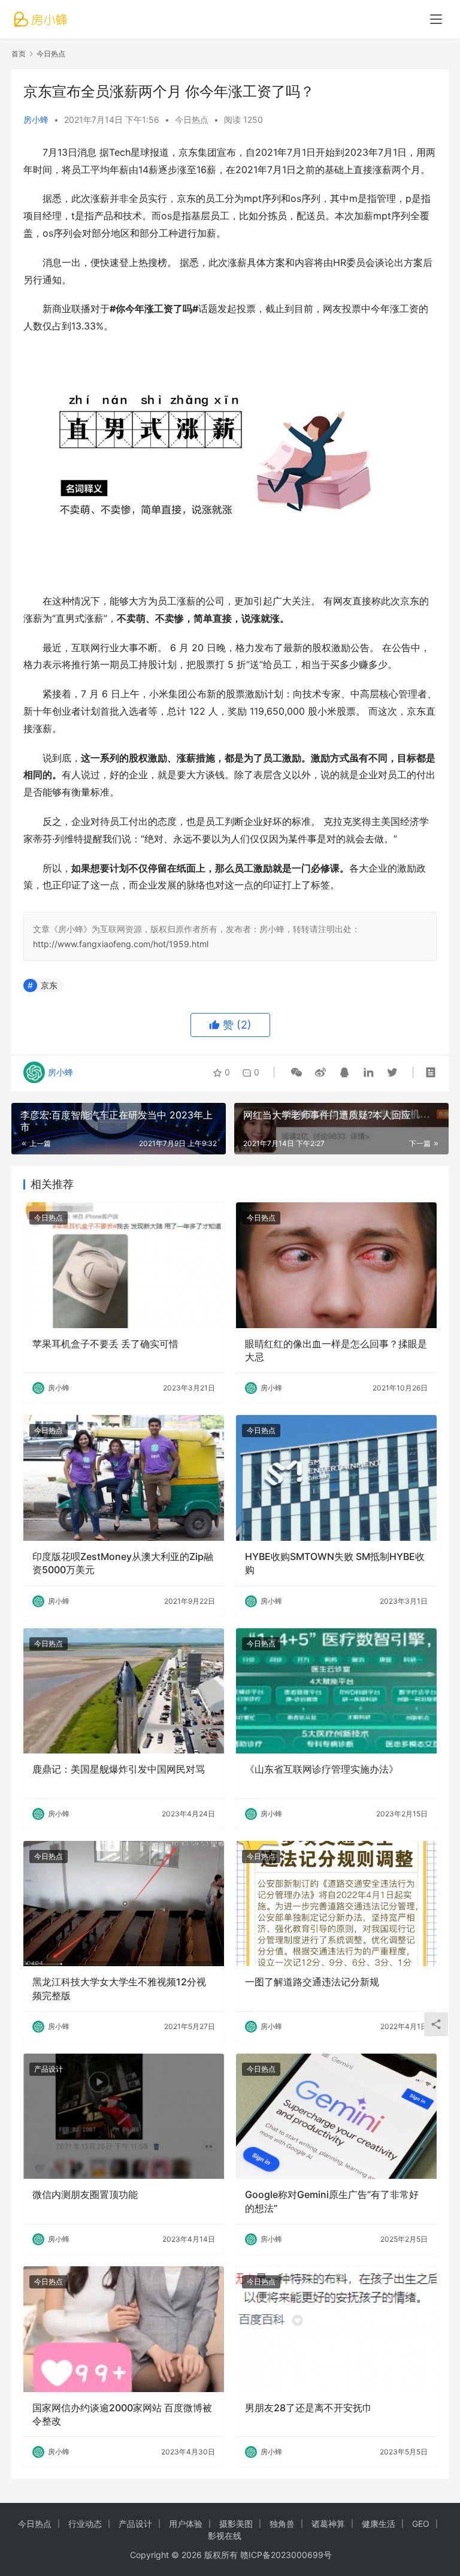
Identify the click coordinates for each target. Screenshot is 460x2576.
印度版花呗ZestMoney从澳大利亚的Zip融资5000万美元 (123, 1563)
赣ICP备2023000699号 (286, 2555)
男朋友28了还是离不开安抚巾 (308, 2408)
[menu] (436, 19)
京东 (49, 985)
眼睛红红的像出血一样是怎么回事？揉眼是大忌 (336, 1350)
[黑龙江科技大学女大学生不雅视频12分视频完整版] (124, 1904)
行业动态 (85, 2524)
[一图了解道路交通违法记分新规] (336, 1904)
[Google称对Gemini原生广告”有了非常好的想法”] (336, 2116)
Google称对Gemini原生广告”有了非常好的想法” (332, 2201)
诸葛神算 (328, 2524)
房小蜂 (36, 120)
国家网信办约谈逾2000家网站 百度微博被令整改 (122, 2414)
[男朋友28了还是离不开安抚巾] (336, 2329)
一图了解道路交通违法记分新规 (312, 1982)
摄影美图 (236, 2524)
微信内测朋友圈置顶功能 (85, 2194)
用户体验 (186, 2524)
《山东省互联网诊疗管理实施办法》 (322, 1769)
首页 (19, 54)
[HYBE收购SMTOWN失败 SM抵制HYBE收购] (336, 1478)
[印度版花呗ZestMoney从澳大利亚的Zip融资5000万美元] (124, 1478)
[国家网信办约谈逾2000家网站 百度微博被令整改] (124, 2329)
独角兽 (282, 2524)
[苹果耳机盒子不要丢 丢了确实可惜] (124, 1265)
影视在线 (225, 2536)
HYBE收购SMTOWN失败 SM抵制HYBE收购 (335, 1563)
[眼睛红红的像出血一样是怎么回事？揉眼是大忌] (336, 1265)
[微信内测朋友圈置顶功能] (124, 2116)
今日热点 (192, 120)
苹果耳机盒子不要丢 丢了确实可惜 (105, 1344)
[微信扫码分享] (296, 1072)
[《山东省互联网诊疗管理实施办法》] (336, 1691)
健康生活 (379, 2524)
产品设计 (49, 2069)
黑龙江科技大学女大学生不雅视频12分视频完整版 (119, 1988)
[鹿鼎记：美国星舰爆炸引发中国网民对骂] (124, 1691)
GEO (421, 2524)
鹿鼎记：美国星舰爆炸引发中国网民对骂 (119, 1769)
